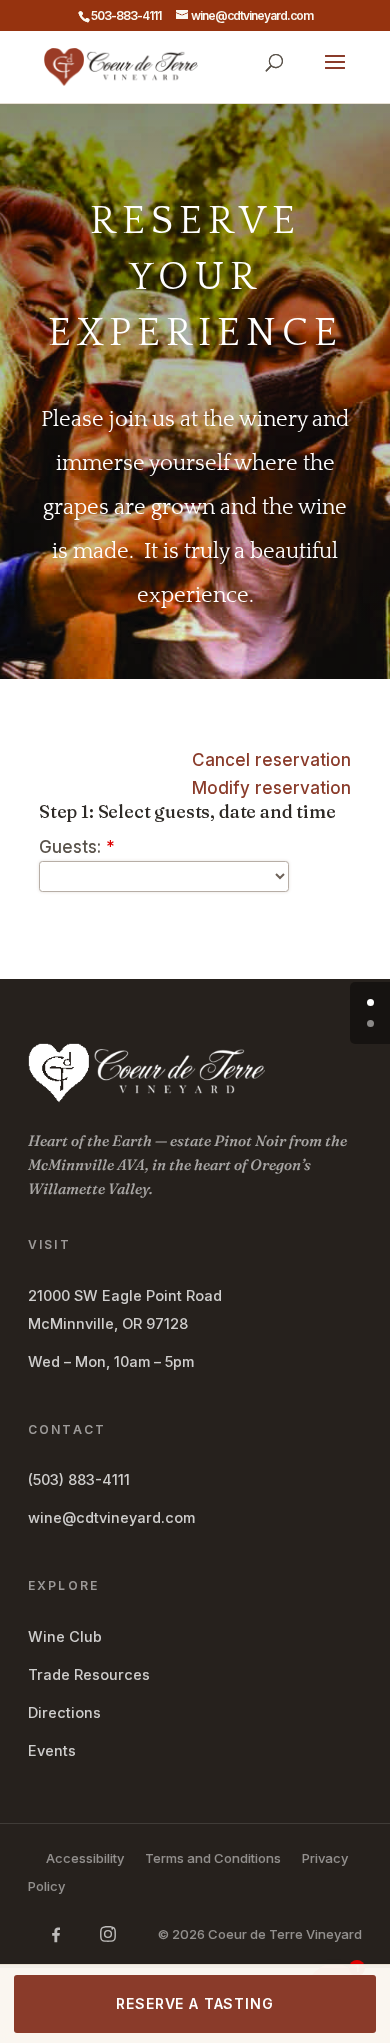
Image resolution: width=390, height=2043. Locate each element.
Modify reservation (271, 788)
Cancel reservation (271, 760)
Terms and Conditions (213, 1858)
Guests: (77, 847)
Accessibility (85, 1858)
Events (52, 1750)
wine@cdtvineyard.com (111, 1517)
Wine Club (65, 1636)
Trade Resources (89, 1674)
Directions (64, 1712)
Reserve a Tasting (194, 2003)
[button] (335, 75)
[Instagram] (108, 1934)
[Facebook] (56, 1934)
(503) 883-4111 (79, 1479)
